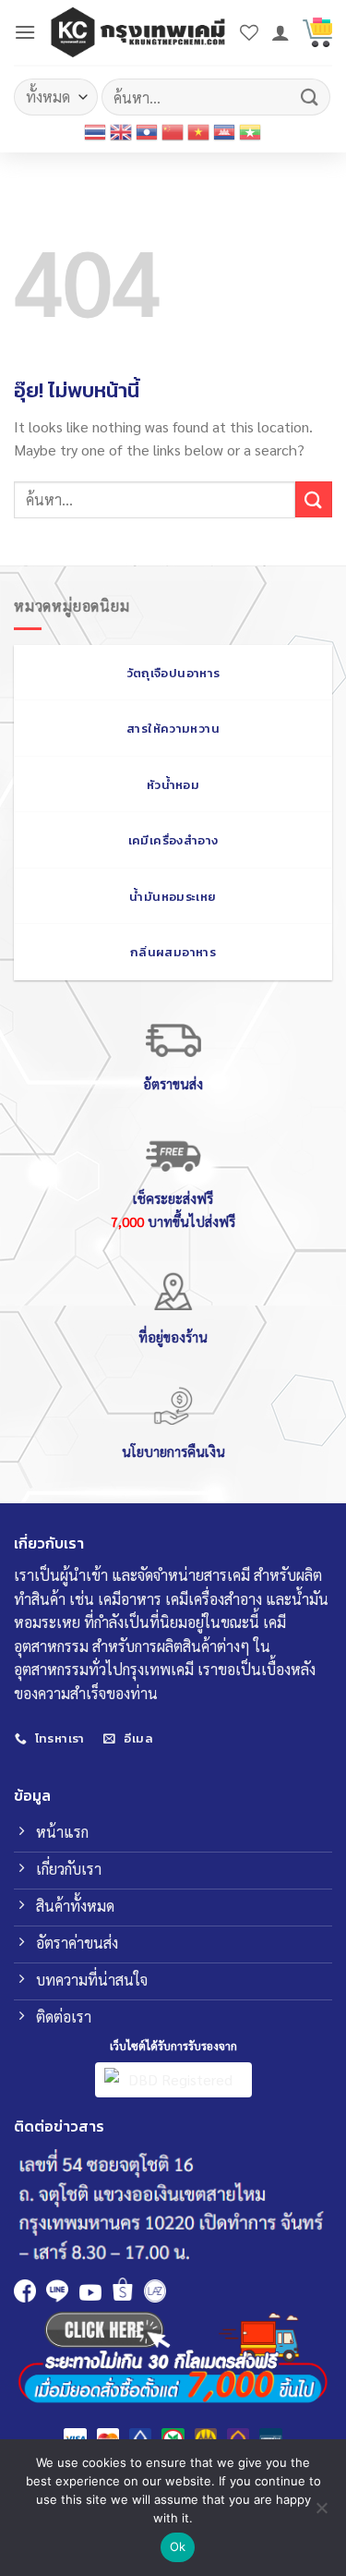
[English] (122, 132)
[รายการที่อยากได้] (249, 32)
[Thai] (96, 132)
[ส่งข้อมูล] (310, 97)
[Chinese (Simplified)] (173, 132)
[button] (25, 32)
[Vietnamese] (199, 132)
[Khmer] (225, 132)
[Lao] (148, 132)
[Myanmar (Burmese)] (251, 132)
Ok (178, 2546)
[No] (321, 2513)
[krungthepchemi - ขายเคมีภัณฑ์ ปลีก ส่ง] (138, 32)
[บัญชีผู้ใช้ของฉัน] (280, 32)
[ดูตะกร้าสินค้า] (317, 32)
